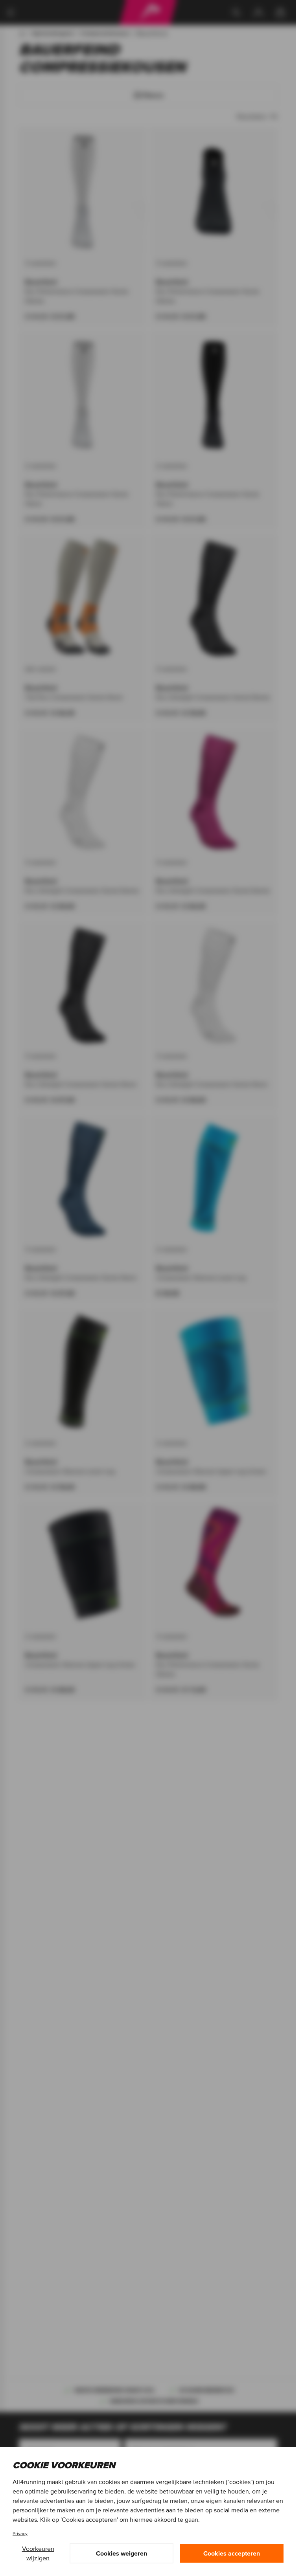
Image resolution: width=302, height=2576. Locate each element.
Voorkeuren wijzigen (38, 2553)
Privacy (20, 2533)
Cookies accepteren (232, 2553)
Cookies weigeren (122, 2553)
